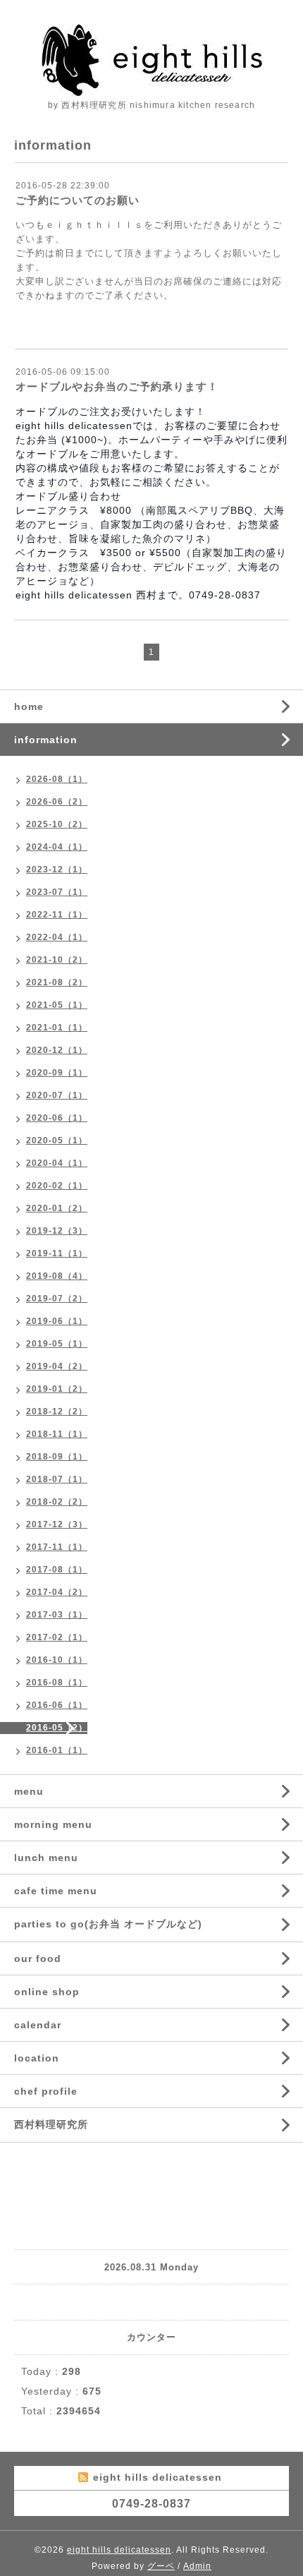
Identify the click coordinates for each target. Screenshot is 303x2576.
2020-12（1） (57, 1050)
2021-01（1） (57, 1028)
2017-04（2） (57, 1592)
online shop (47, 1992)
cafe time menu (56, 1891)
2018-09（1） (57, 1457)
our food (38, 1958)
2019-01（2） (57, 1389)
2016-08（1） (57, 1683)
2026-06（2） (57, 802)
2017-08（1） (57, 1570)
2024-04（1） (57, 847)
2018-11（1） (57, 1434)
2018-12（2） (57, 1412)
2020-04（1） (57, 1163)
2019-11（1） (57, 1253)
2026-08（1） (57, 779)
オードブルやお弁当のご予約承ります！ (117, 386)
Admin (197, 2566)
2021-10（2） (57, 960)
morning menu (53, 1824)
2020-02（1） (57, 1186)
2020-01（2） (57, 1208)
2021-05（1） (57, 1005)
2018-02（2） (57, 1502)
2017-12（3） (57, 1524)
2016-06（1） (57, 1705)
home (29, 706)
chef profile (46, 2091)
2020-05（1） (57, 1140)
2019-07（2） (57, 1299)
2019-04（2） (57, 1366)
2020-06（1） (57, 1118)
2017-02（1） (57, 1637)
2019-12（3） (57, 1231)
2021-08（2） (57, 982)
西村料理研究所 (51, 2124)
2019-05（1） (57, 1344)
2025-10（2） (57, 824)
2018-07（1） (57, 1479)
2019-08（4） (57, 1276)
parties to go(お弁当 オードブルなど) (108, 1924)
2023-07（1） (57, 892)
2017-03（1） (57, 1615)
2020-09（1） (57, 1073)
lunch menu (46, 1858)
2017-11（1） (57, 1547)
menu (29, 1791)
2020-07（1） (57, 1095)
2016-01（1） (57, 1750)
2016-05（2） (57, 1728)
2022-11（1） (57, 915)
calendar (38, 2025)
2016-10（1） (57, 1660)
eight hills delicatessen (119, 2550)
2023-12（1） (57, 869)
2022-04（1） (57, 937)
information (46, 740)
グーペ (161, 2566)
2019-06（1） (57, 1321)
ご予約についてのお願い (78, 200)
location (37, 2058)
